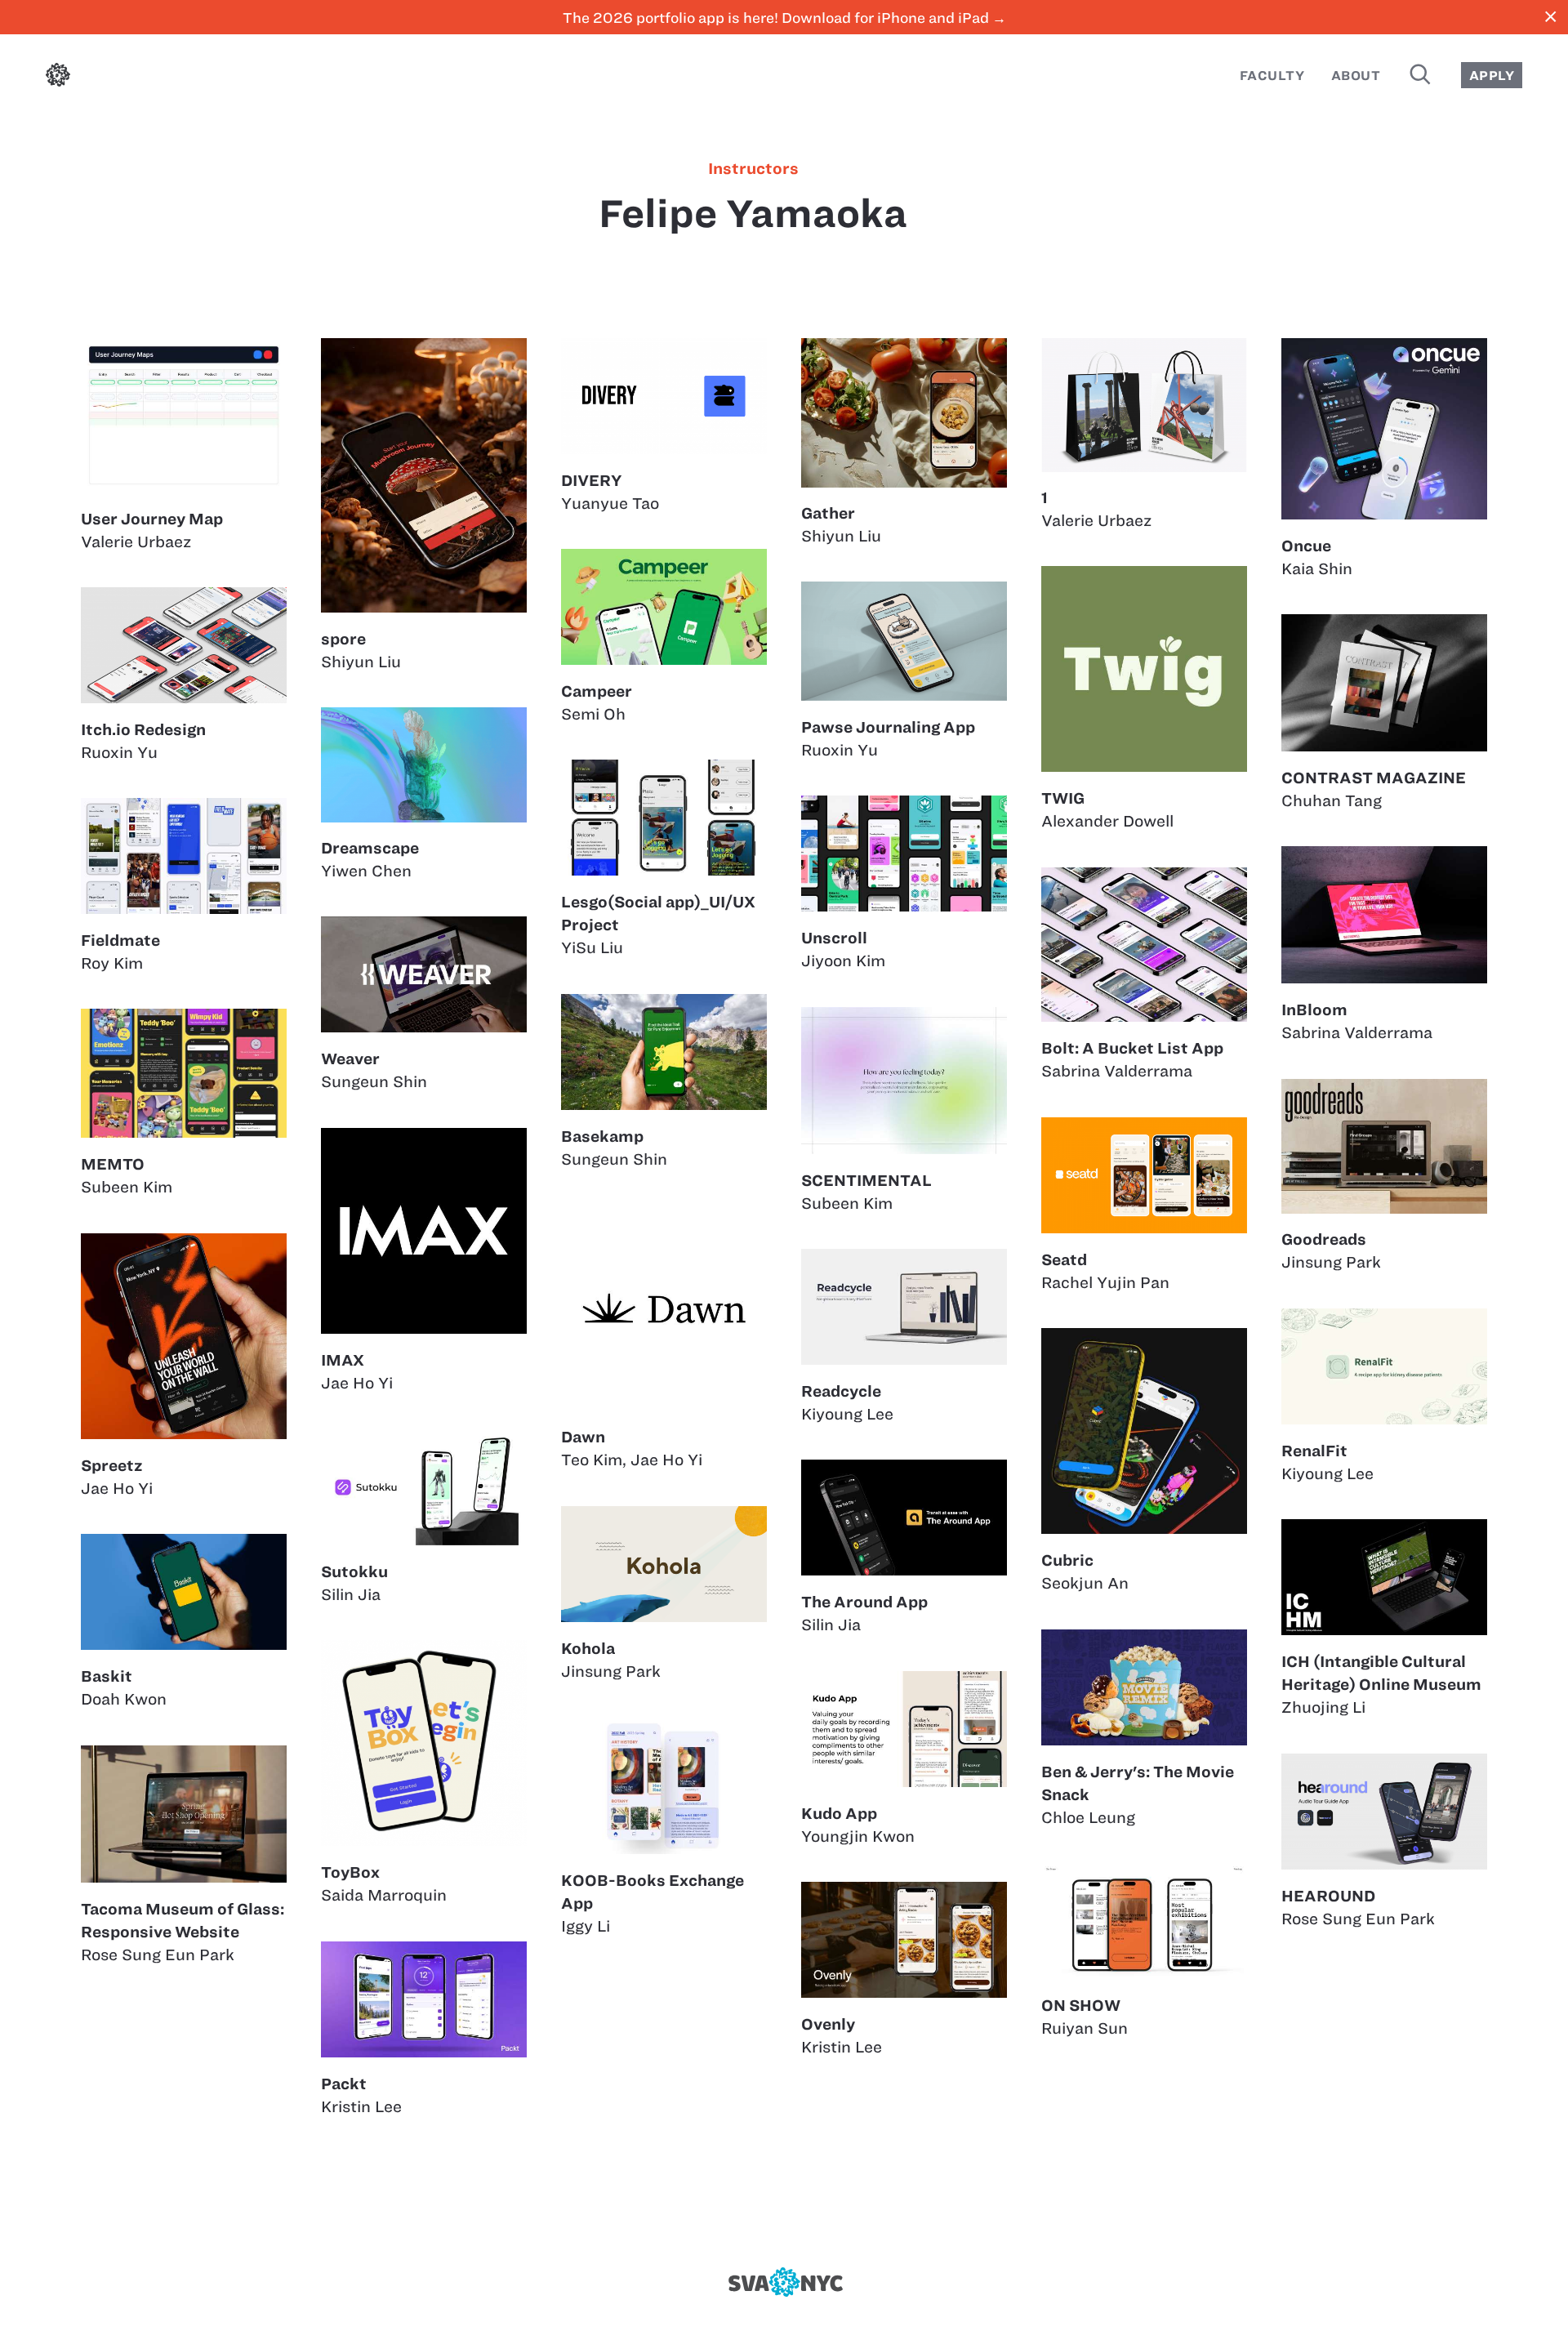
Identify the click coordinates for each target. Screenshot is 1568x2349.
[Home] (58, 78)
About (1356, 76)
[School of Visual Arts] (784, 2282)
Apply (1492, 76)
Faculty (1272, 76)
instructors (753, 169)
